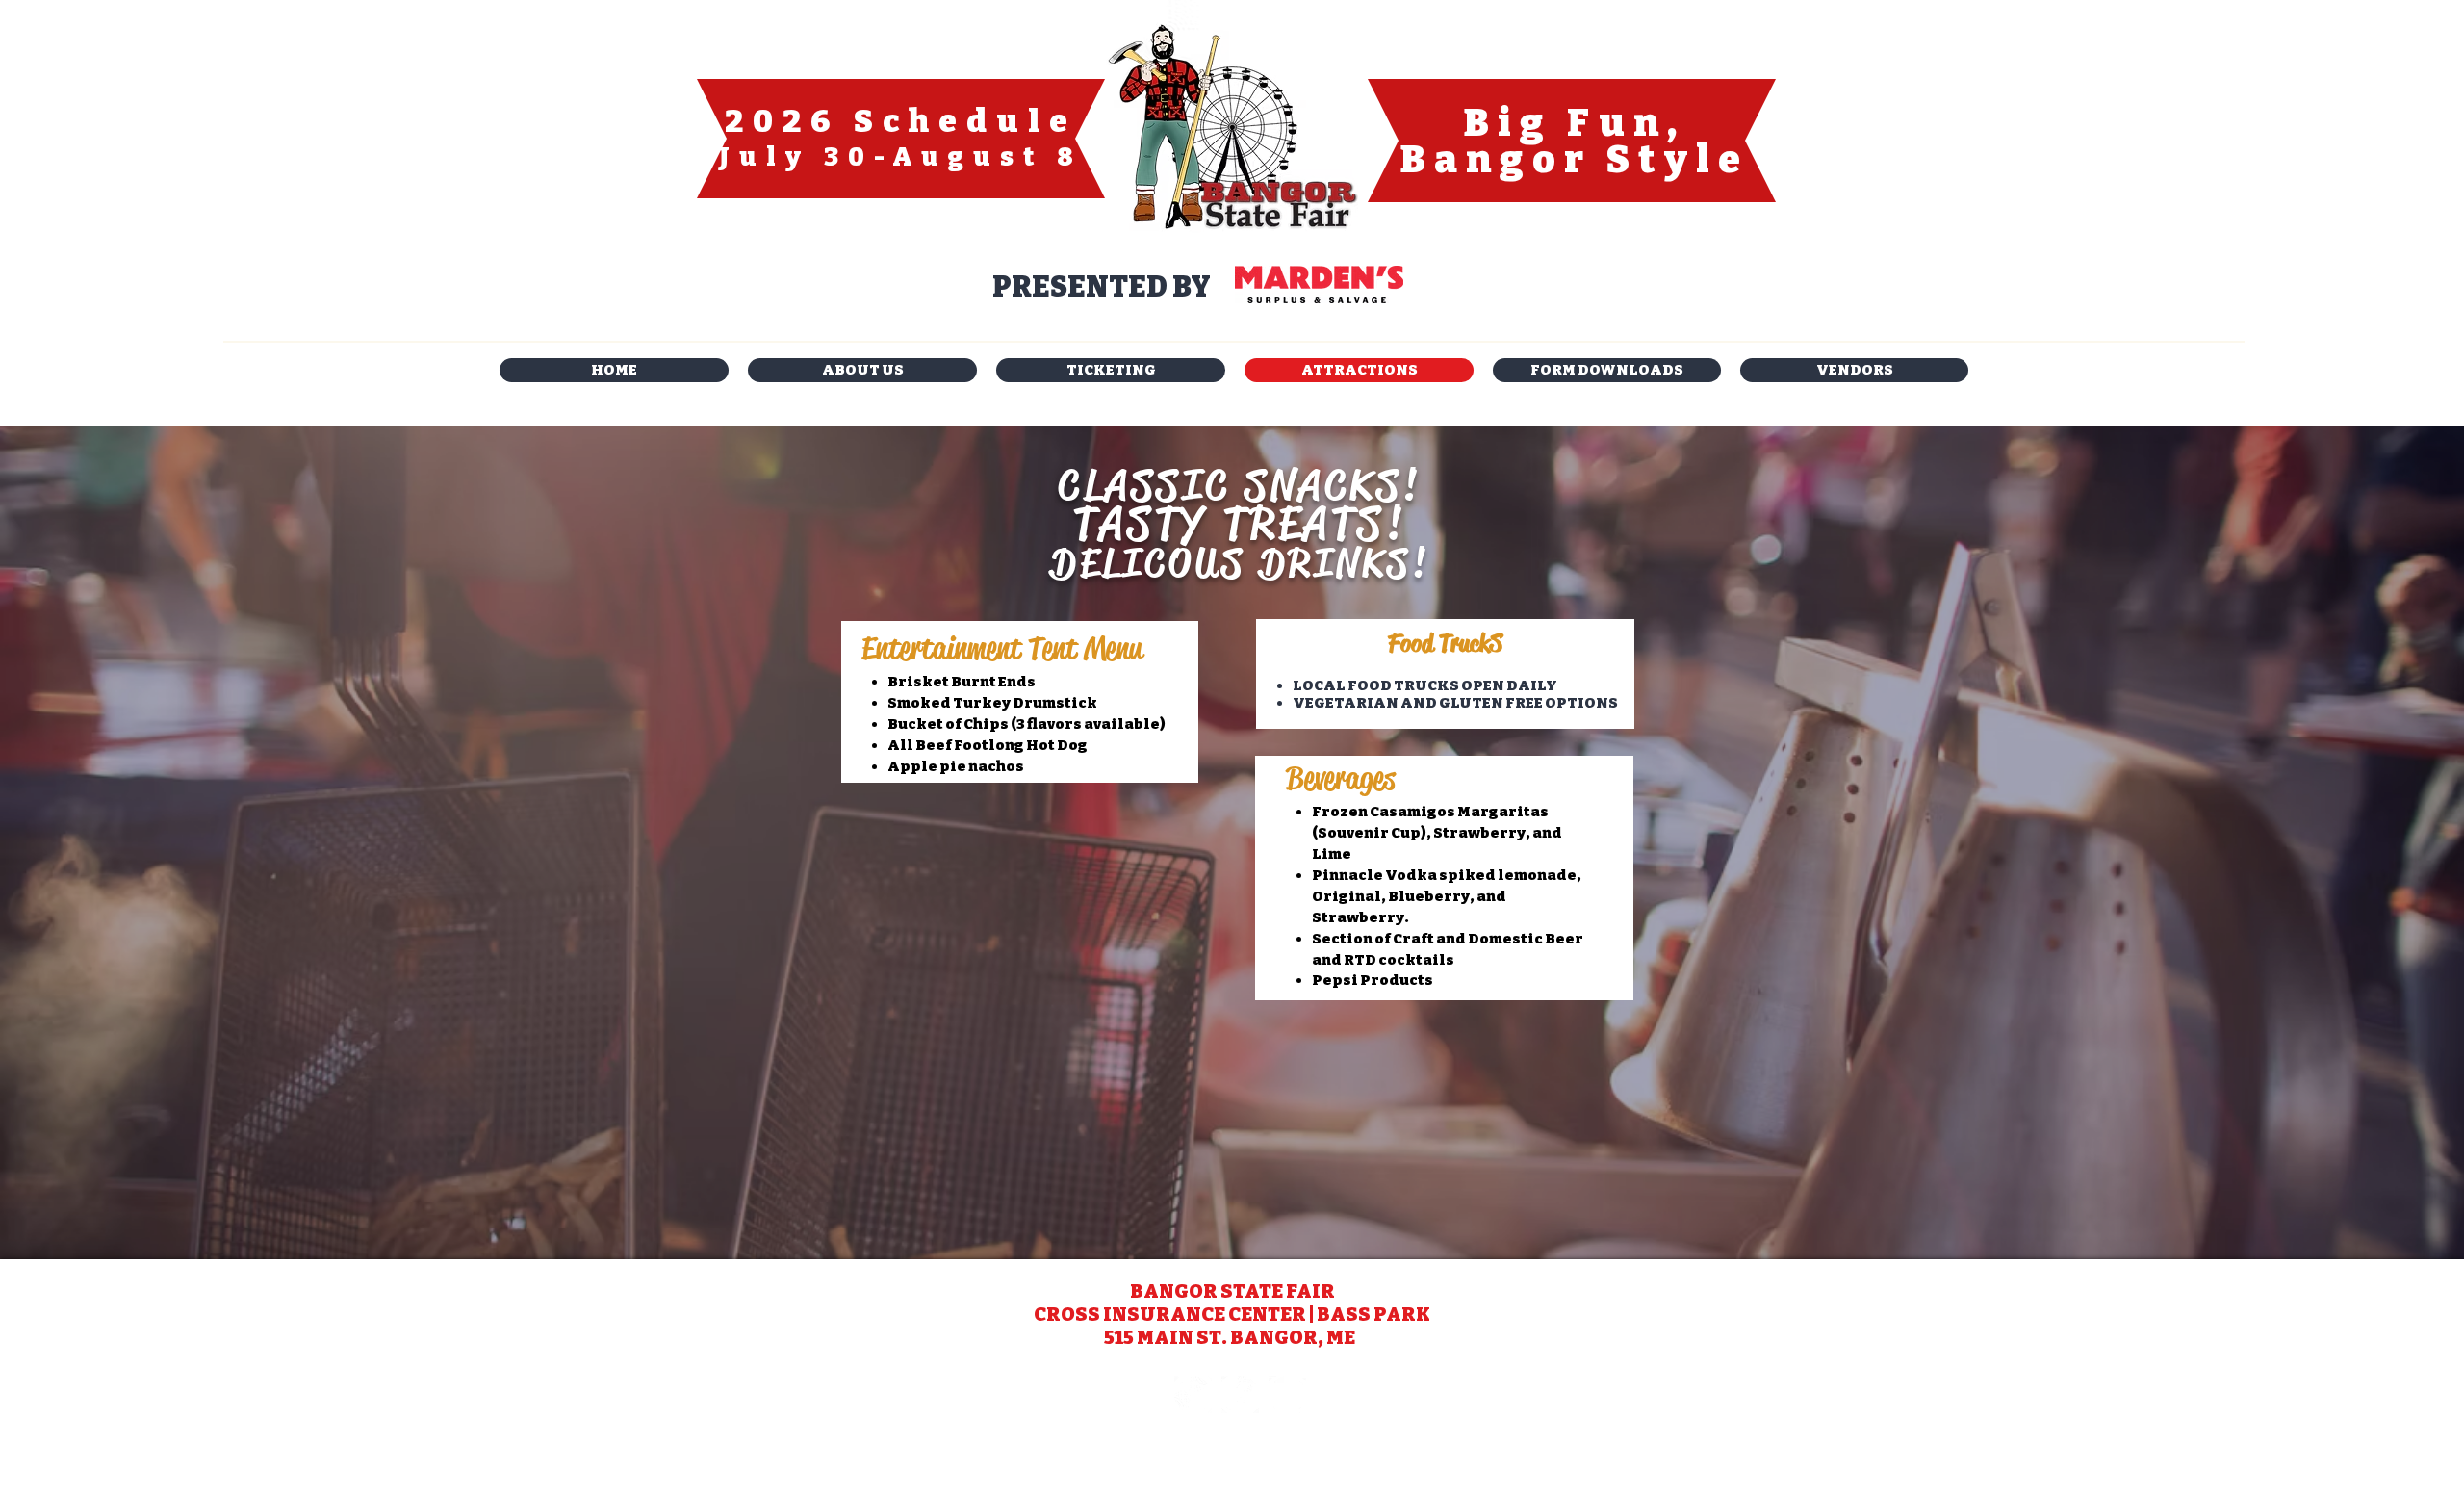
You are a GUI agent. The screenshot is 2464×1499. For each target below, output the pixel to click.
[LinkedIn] (1287, 1395)
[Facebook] (1240, 1395)
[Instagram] (1193, 1395)
